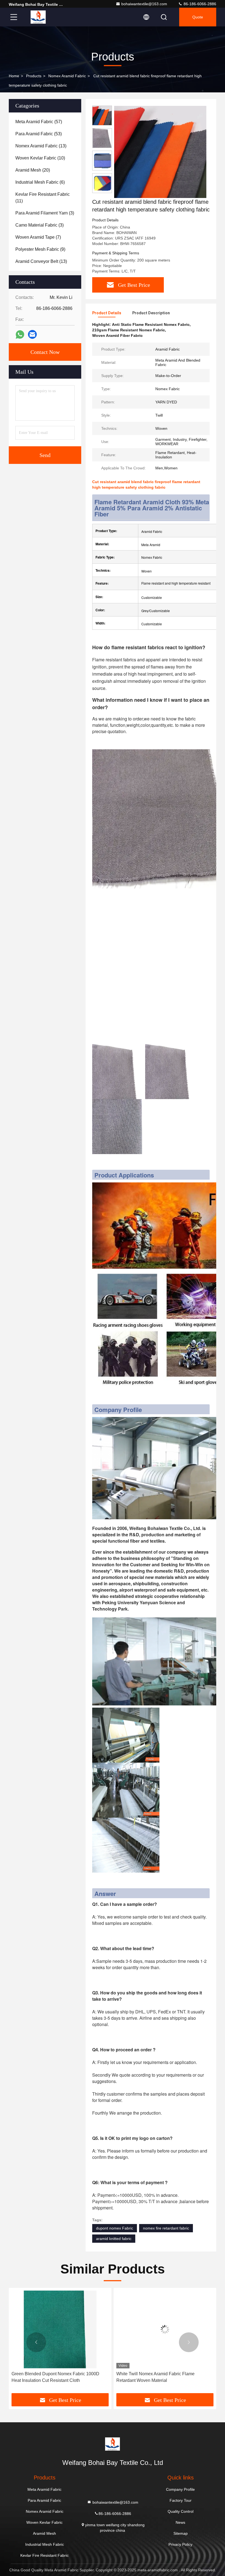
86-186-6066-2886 (199, 4)
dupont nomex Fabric (115, 2228)
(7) (38, 237)
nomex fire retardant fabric (166, 2228)
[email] (32, 334)
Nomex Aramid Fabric (67, 76)
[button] (36, 2342)
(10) (40, 158)
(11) (43, 198)
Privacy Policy (180, 2544)
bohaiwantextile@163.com (144, 4)
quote (198, 17)
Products (34, 76)
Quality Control (181, 2511)
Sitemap (181, 2533)
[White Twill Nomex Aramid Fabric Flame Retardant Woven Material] (60, 2329)
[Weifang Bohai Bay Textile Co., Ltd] (38, 17)
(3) (45, 213)
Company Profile (180, 2489)
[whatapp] (20, 335)
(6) (40, 182)
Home (14, 76)
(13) (41, 146)
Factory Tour (181, 2500)
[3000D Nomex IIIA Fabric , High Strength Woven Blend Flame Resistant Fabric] (165, 2329)
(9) (40, 249)
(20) (33, 170)
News (180, 2522)
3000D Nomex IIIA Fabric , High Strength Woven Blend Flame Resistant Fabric (163, 2377)
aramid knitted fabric (114, 2239)
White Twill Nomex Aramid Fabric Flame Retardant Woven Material (51, 2377)
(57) (39, 122)
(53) (39, 134)
